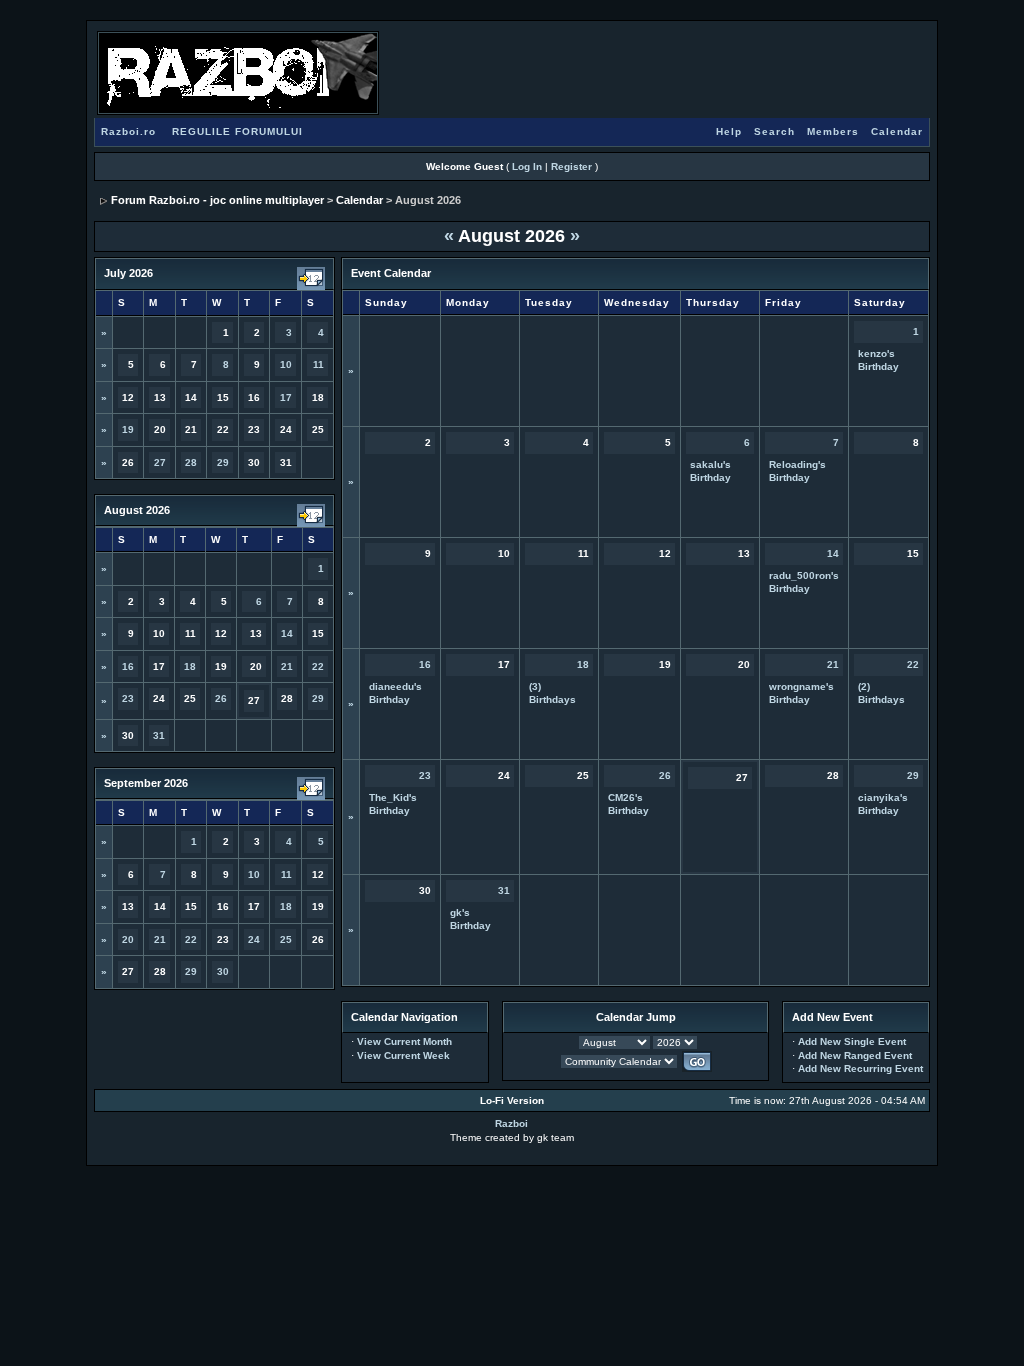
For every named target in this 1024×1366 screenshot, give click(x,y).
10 (286, 364)
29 (223, 462)
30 (223, 971)
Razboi (511, 1123)
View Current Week (403, 1055)
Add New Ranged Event (855, 1055)
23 (128, 698)
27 (160, 462)
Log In (527, 166)
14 (287, 633)
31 (159, 735)
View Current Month (404, 1041)
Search (774, 131)
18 (190, 666)
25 (286, 939)
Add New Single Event (852, 1041)
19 (128, 429)
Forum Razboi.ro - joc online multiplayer (217, 200)
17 (286, 397)
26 (221, 698)
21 (287, 666)
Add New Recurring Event (860, 1068)
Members (833, 131)
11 (318, 364)
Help (729, 131)
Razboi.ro (128, 131)
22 (318, 666)
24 (254, 939)
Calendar (897, 131)
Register (571, 166)
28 (191, 462)
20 (128, 939)
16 (128, 666)
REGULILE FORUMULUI (237, 131)
